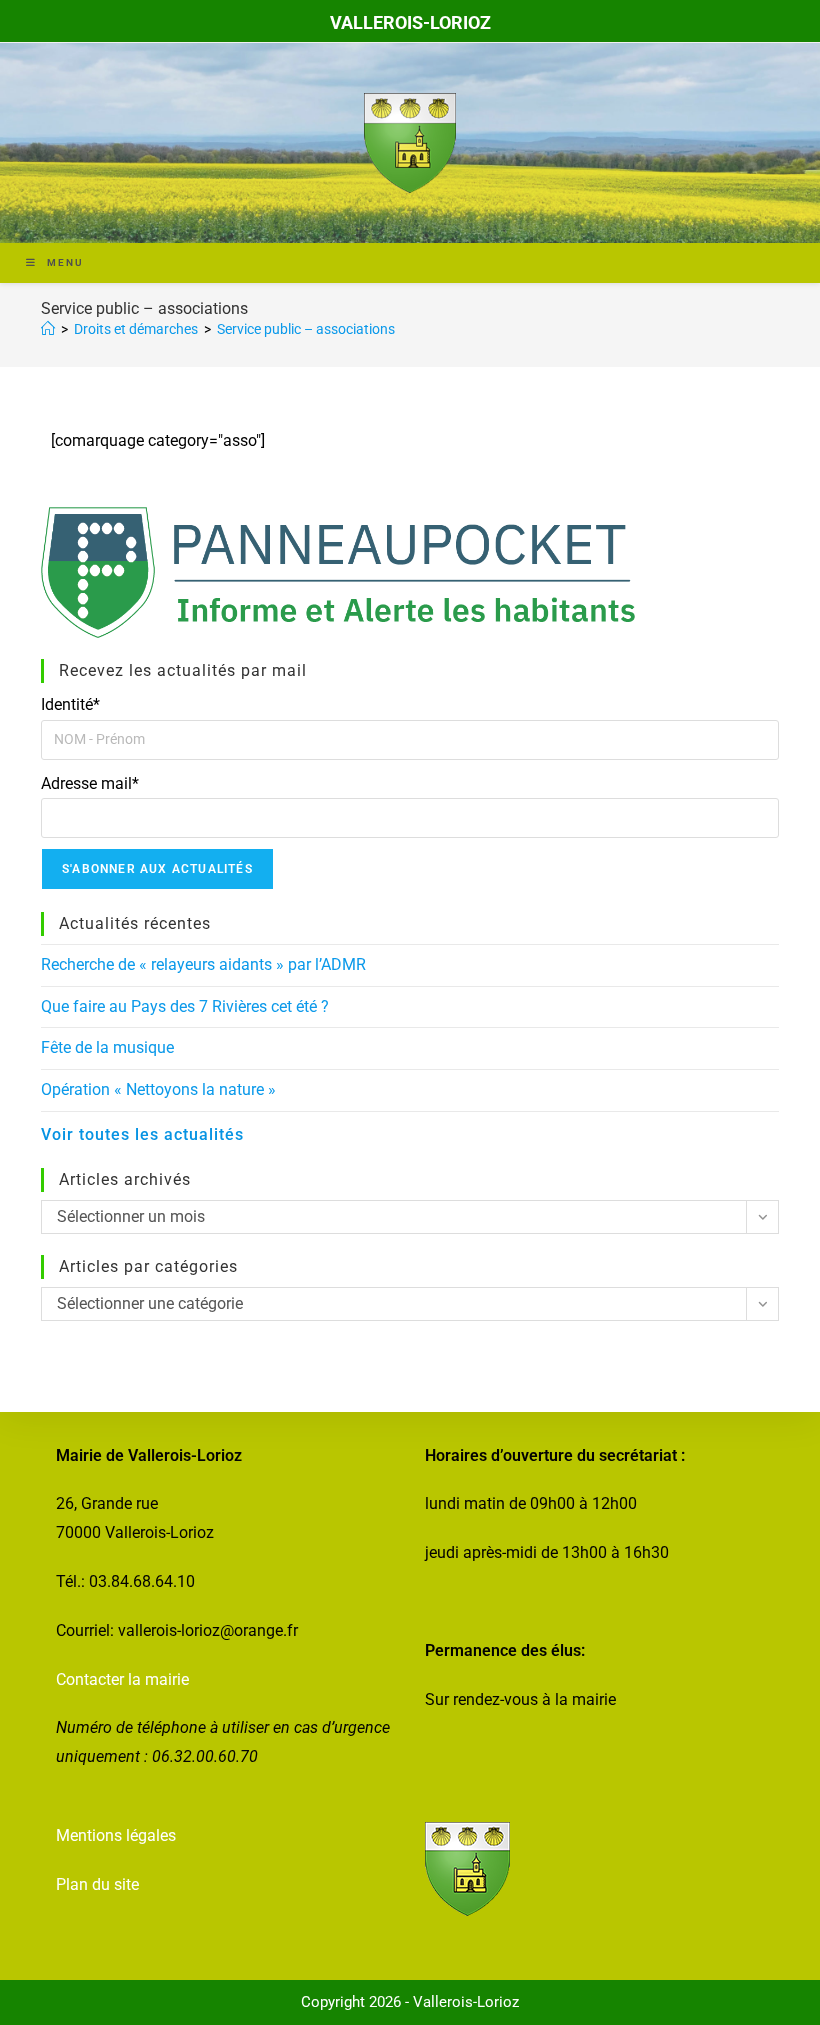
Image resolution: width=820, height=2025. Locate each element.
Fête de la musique (107, 1047)
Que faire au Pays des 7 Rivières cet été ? (185, 1006)
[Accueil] (48, 329)
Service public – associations (306, 329)
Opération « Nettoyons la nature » (158, 1089)
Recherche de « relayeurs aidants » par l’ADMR (203, 964)
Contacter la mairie (122, 1679)
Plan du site (97, 1884)
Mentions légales (116, 1835)
